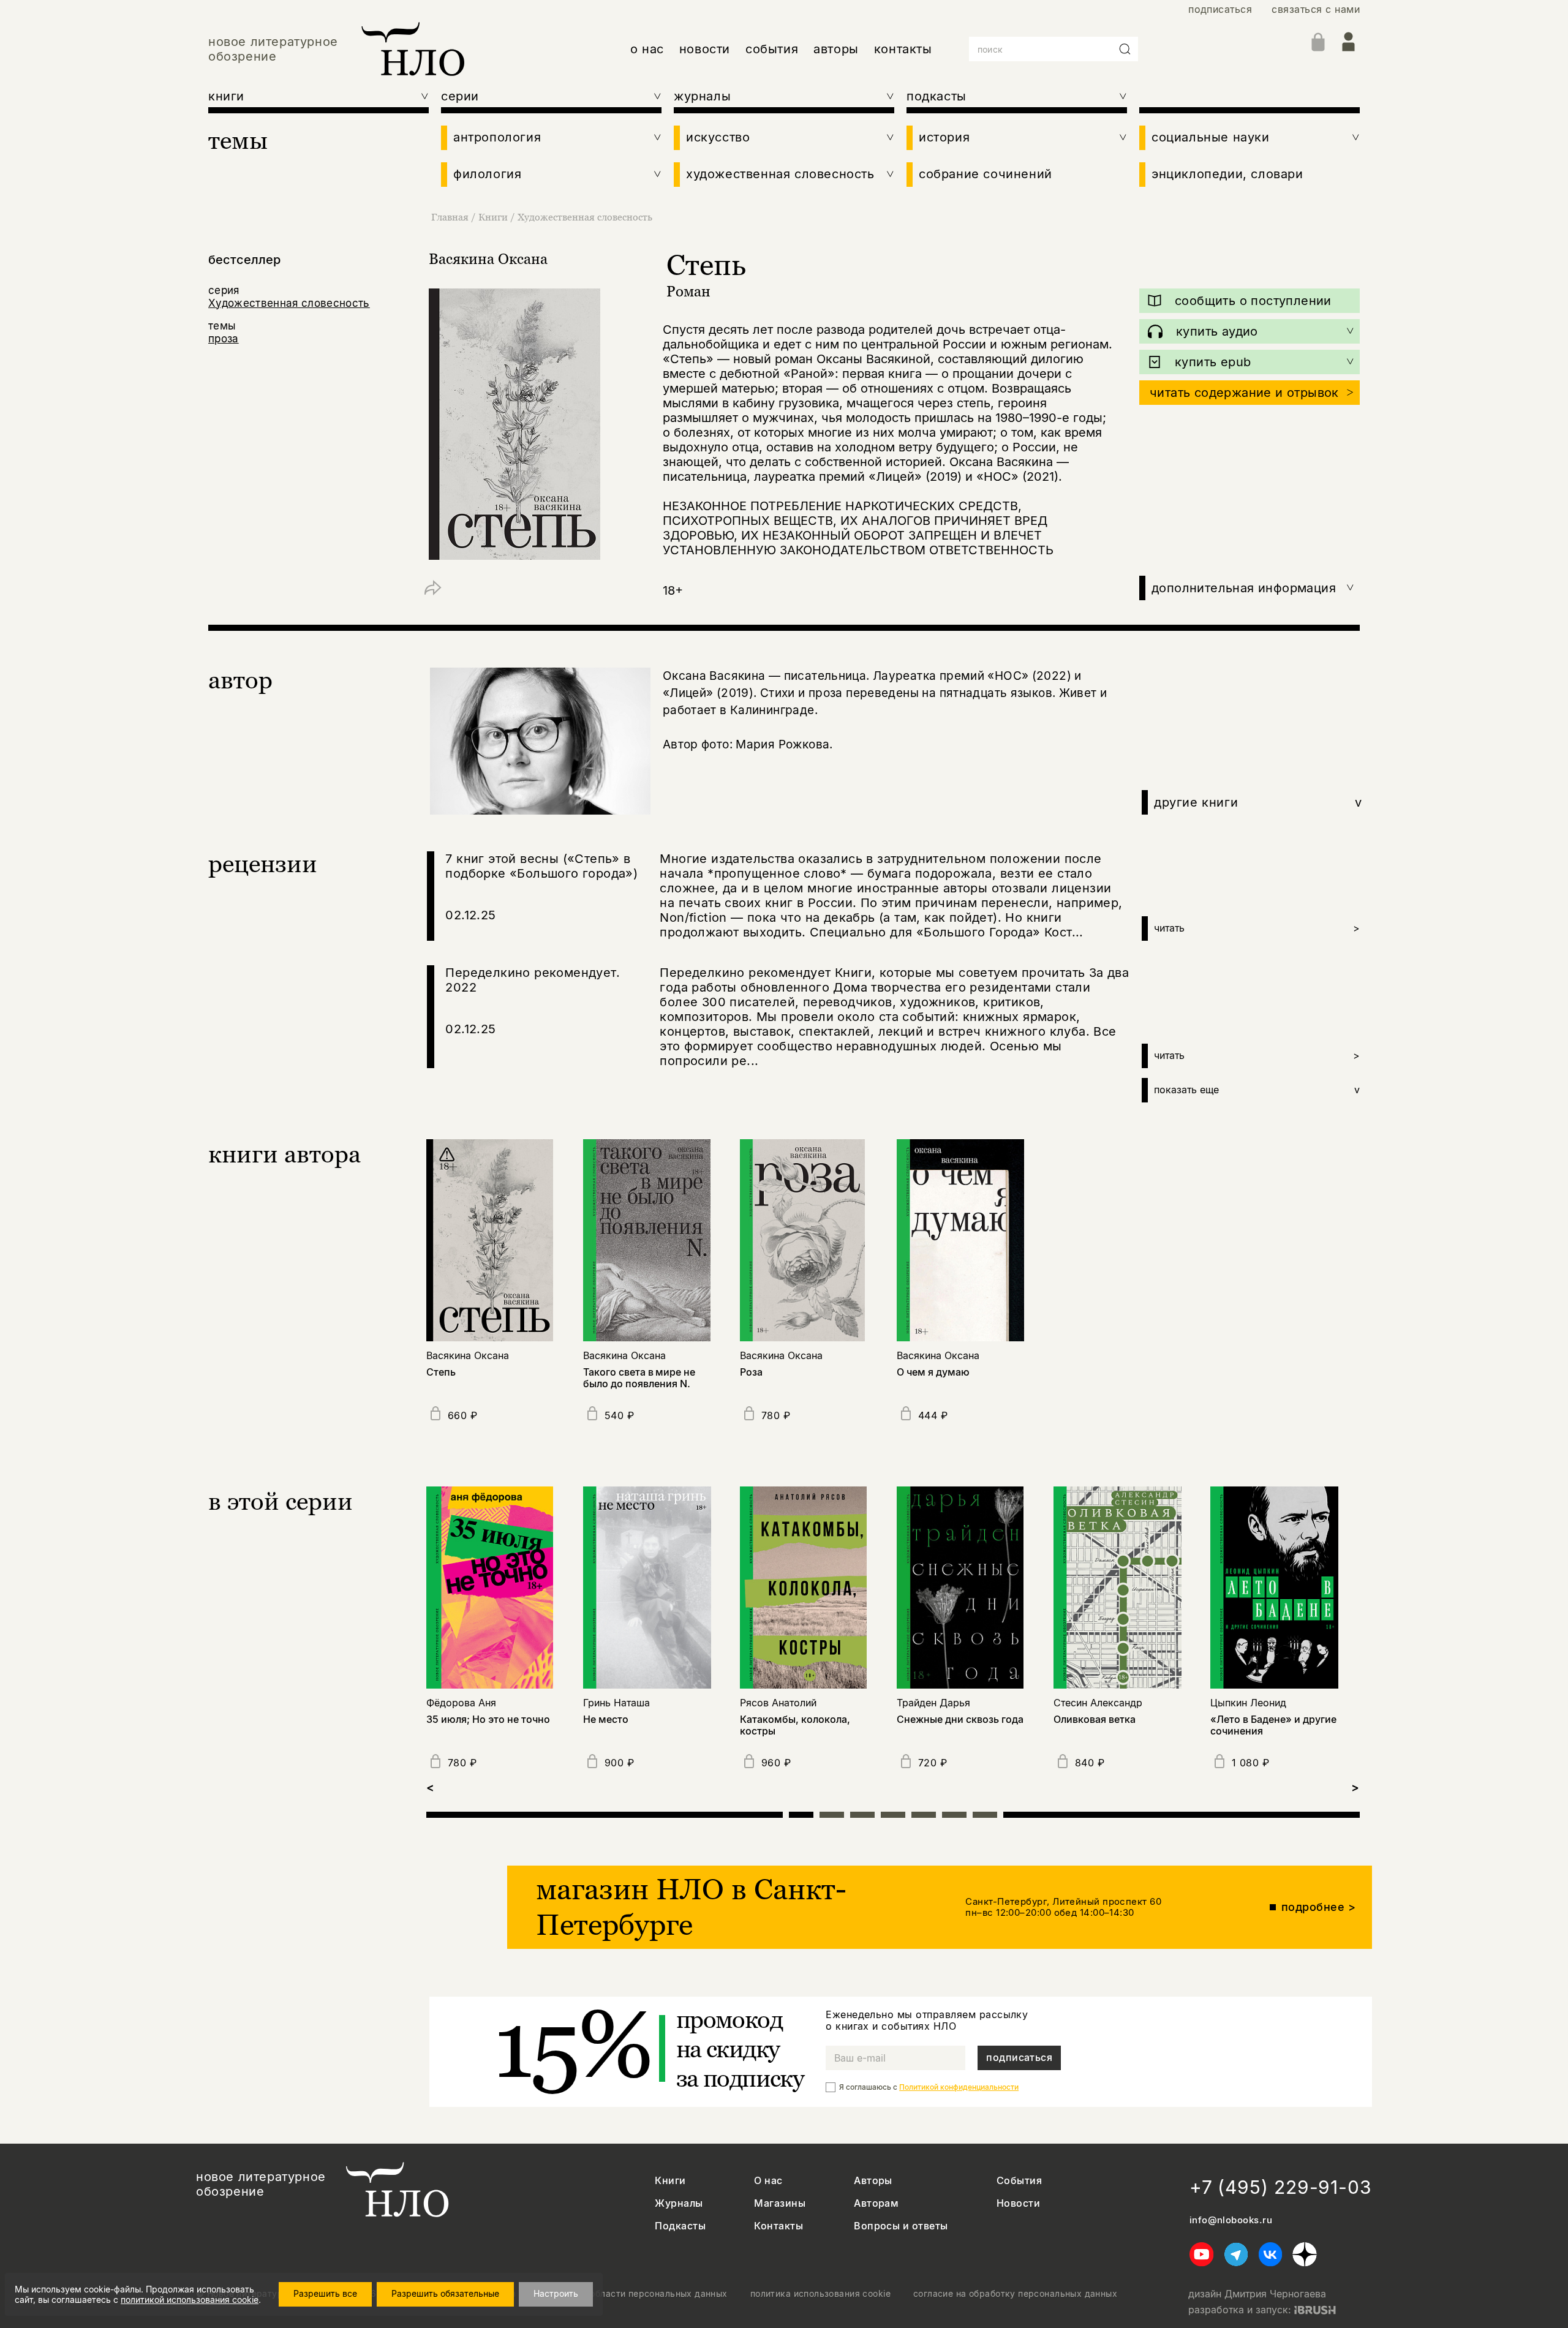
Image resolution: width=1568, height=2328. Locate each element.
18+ (673, 590)
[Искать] (1125, 49)
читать (1257, 928)
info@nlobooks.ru (1231, 2220)
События (1019, 2181)
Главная (450, 217)
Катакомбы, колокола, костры (795, 1725)
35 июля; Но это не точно (488, 1720)
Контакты (778, 2226)
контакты (903, 49)
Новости (1018, 2203)
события (772, 49)
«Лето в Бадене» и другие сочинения (1273, 1725)
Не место (606, 1720)
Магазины (780, 2203)
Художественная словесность (585, 217)
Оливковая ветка (1095, 1720)
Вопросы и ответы (901, 2226)
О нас (768, 2181)
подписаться (1220, 9)
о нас (647, 49)
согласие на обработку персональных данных (1015, 2294)
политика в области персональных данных (633, 2294)
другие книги (1258, 802)
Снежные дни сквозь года (960, 1720)
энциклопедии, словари (1227, 174)
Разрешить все (325, 2293)
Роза (751, 1372)
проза (224, 339)
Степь (441, 1372)
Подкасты (680, 2226)
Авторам (876, 2203)
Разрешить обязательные (445, 2293)
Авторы (873, 2181)
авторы (836, 49)
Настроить (556, 2293)
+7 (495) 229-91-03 (1281, 2187)
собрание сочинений (986, 174)
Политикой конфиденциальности (959, 2087)
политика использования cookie (820, 2294)
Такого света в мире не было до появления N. (639, 1378)
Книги (493, 217)
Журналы (679, 2203)
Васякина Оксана (488, 259)
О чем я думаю (933, 1372)
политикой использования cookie (190, 2300)
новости (705, 49)
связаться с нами (1316, 9)
